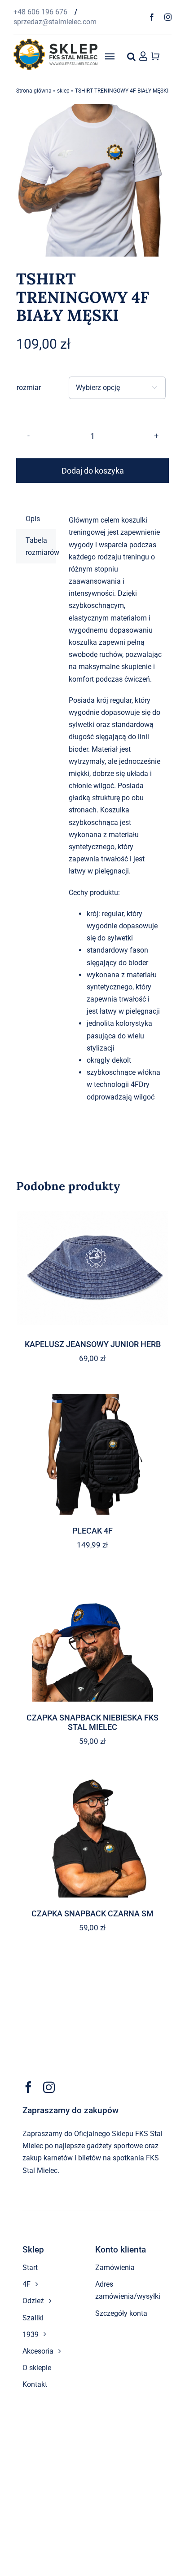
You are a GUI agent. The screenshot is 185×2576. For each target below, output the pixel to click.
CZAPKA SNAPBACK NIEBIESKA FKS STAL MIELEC (92, 1723)
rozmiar (29, 388)
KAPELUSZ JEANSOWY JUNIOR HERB (93, 1344)
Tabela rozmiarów (41, 546)
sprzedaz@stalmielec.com (55, 22)
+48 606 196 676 (41, 12)
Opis (33, 519)
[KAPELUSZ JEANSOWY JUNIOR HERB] (92, 1268)
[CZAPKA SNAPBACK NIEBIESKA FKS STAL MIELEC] (92, 1641)
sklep (63, 91)
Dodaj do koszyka (93, 471)
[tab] (36, 519)
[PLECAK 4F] (92, 1454)
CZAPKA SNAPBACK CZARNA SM (92, 1913)
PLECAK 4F (92, 1531)
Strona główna (34, 91)
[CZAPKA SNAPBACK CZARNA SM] (92, 1837)
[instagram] (168, 17)
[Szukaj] (131, 56)
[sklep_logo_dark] (55, 42)
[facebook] (152, 17)
